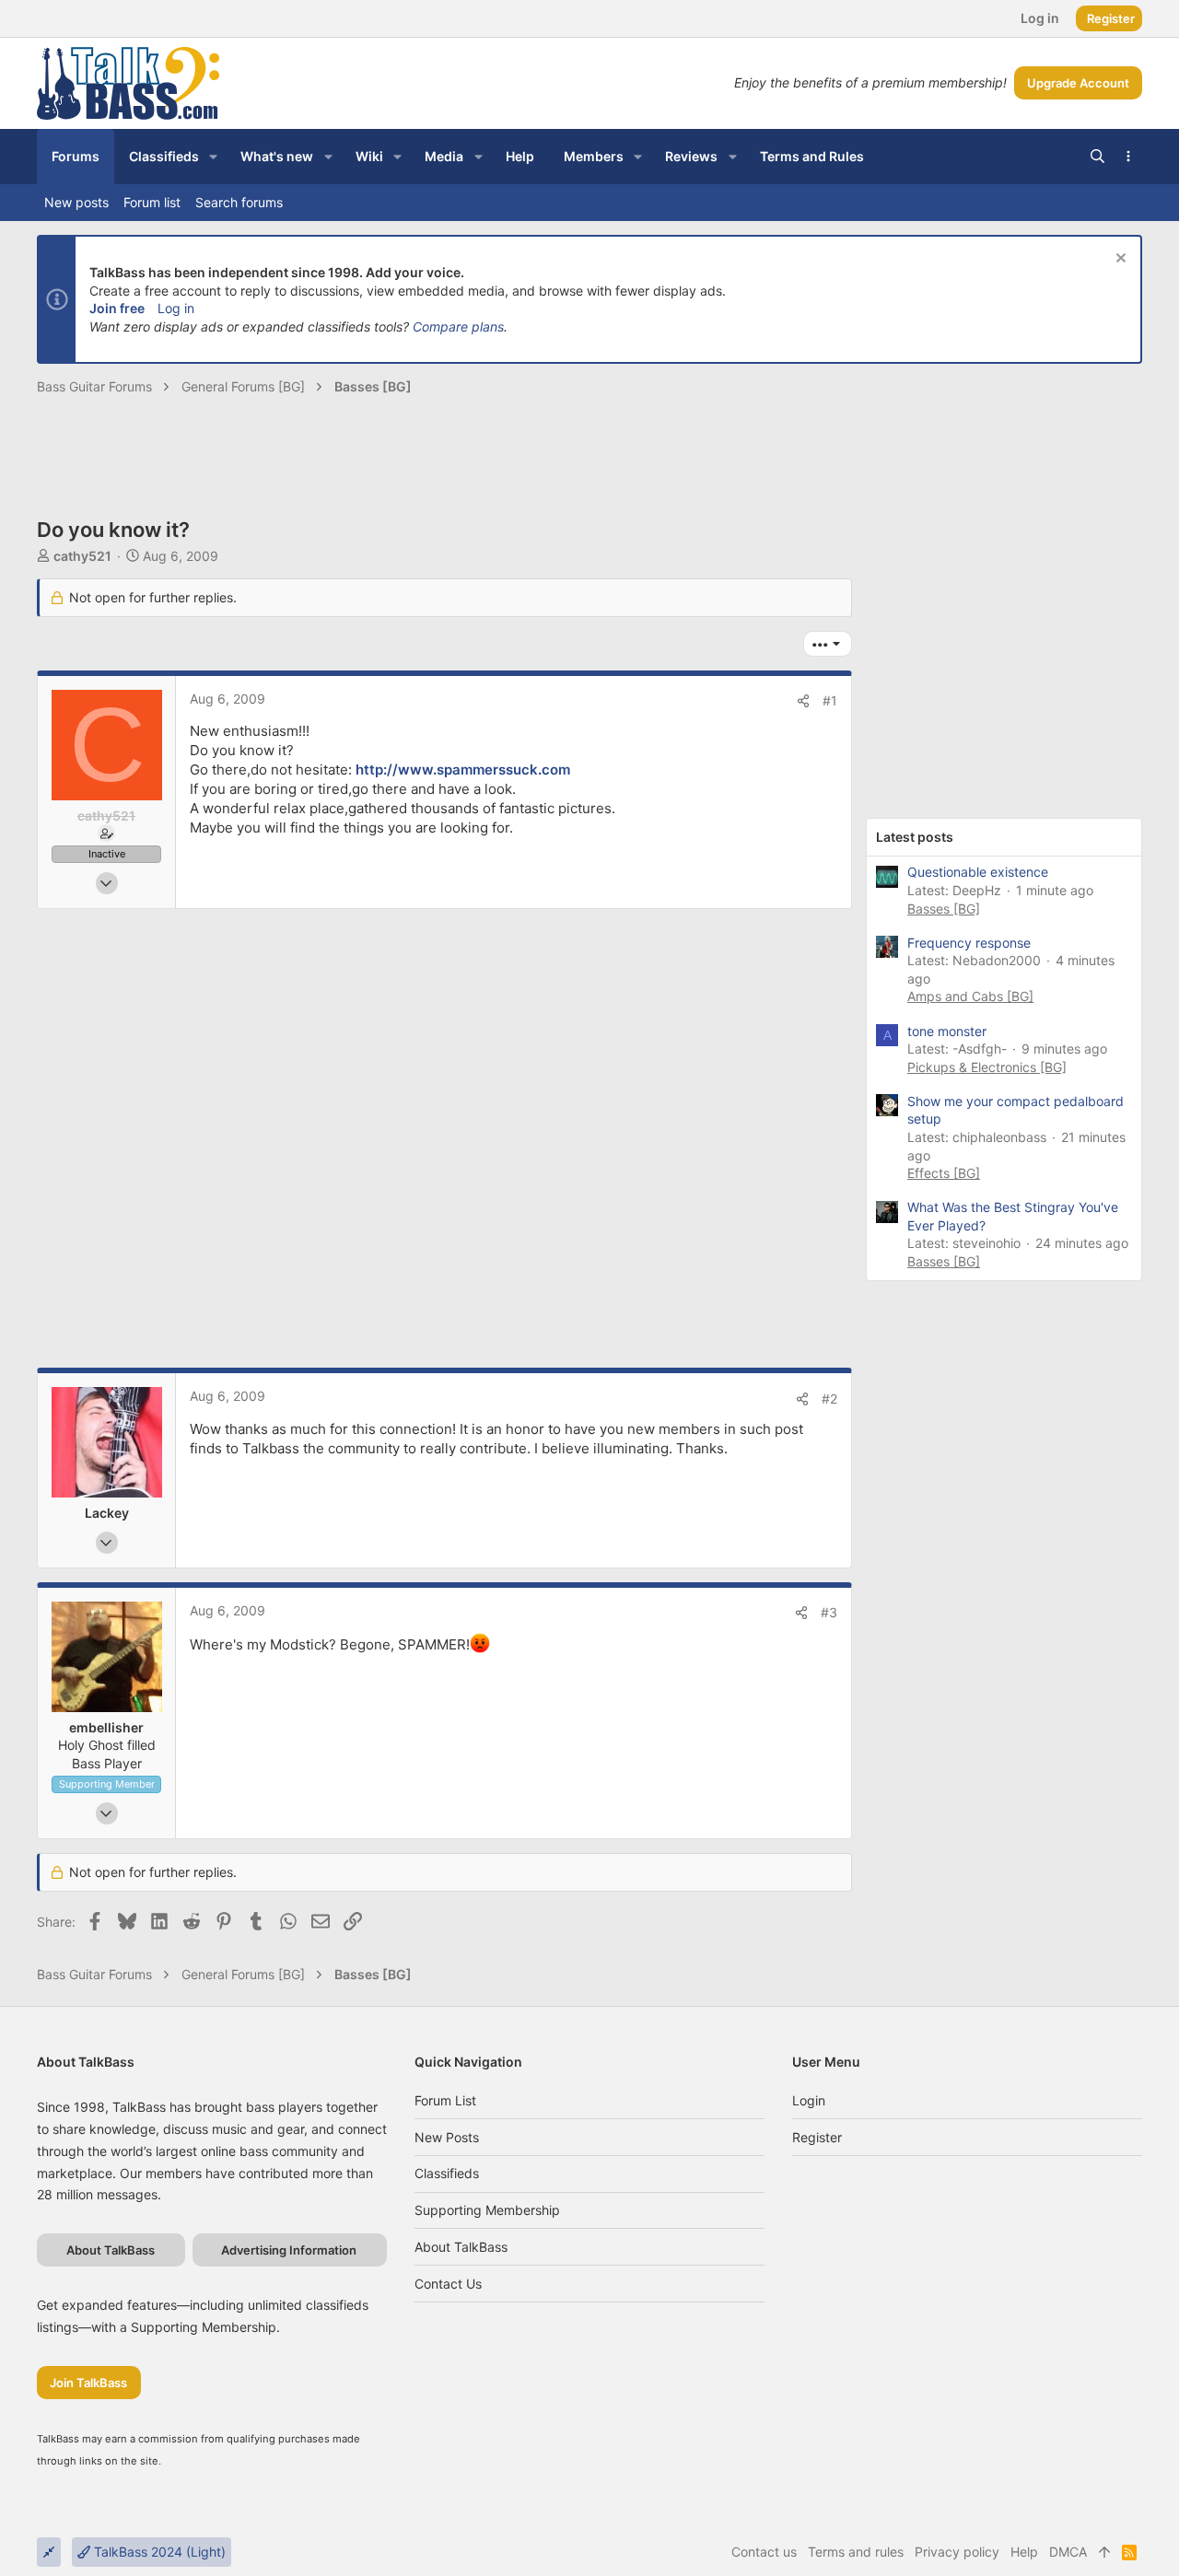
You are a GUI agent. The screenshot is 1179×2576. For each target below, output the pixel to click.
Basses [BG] (944, 909)
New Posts (447, 2137)
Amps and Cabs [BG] (970, 996)
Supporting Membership (487, 2210)
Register (817, 2137)
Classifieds (447, 2173)
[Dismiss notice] (1119, 260)
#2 (829, 1399)
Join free (117, 308)
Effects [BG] (944, 1173)
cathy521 (82, 556)
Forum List (445, 2100)
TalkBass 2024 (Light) (158, 2552)
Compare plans (458, 326)
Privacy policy (957, 2552)
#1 (830, 700)
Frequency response (969, 943)
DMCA (1068, 2552)
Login (809, 2100)
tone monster (947, 1031)
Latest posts (915, 837)
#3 (829, 1612)
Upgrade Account (1078, 83)
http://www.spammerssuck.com (463, 769)
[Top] (1104, 2552)
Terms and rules (856, 2552)
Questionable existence (978, 872)
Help (1024, 2552)
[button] (213, 157)
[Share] (803, 701)
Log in (176, 308)
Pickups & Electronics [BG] (987, 1067)
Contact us (448, 2284)
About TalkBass (461, 2247)
